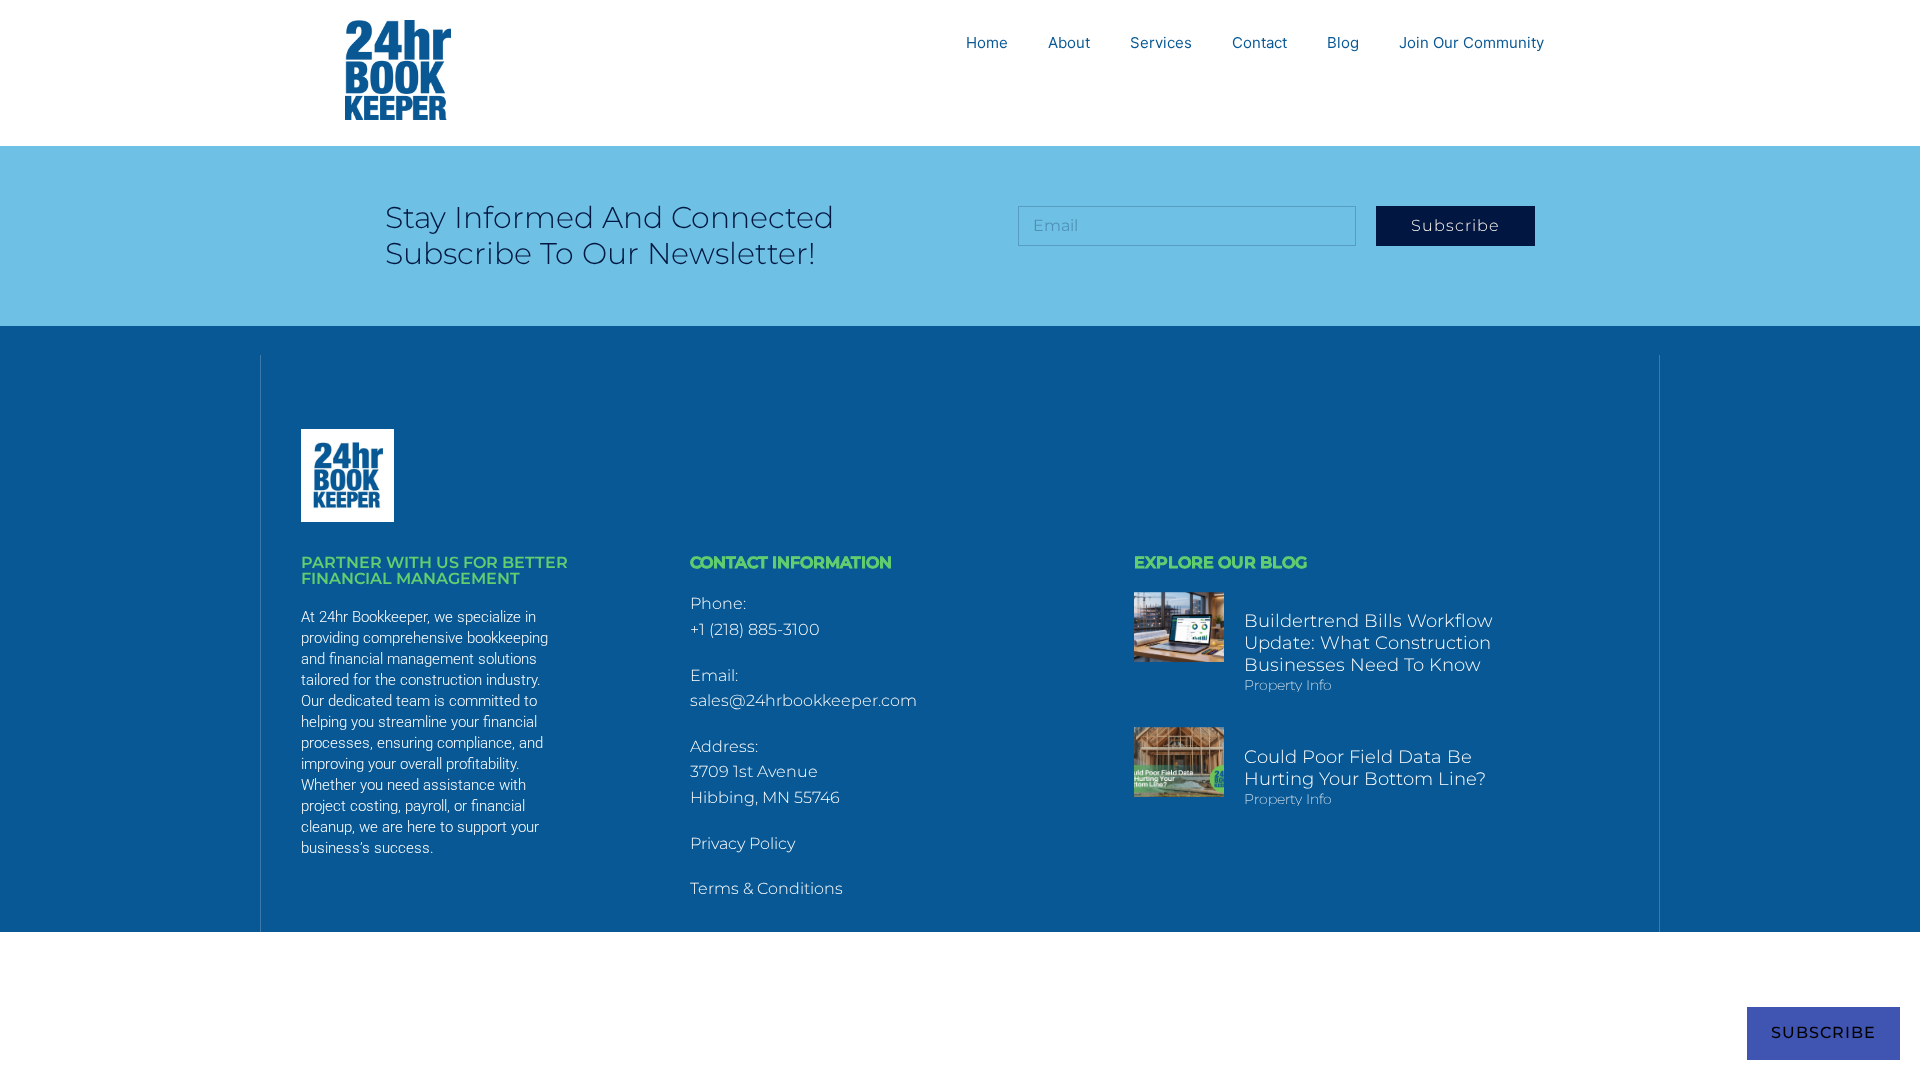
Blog (1343, 42)
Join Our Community (1471, 42)
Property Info (1288, 685)
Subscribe (1823, 1032)
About (1069, 42)
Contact (1259, 42)
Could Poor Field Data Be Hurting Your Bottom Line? (1365, 768)
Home (987, 42)
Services (1161, 42)
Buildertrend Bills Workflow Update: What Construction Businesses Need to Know (1368, 642)
